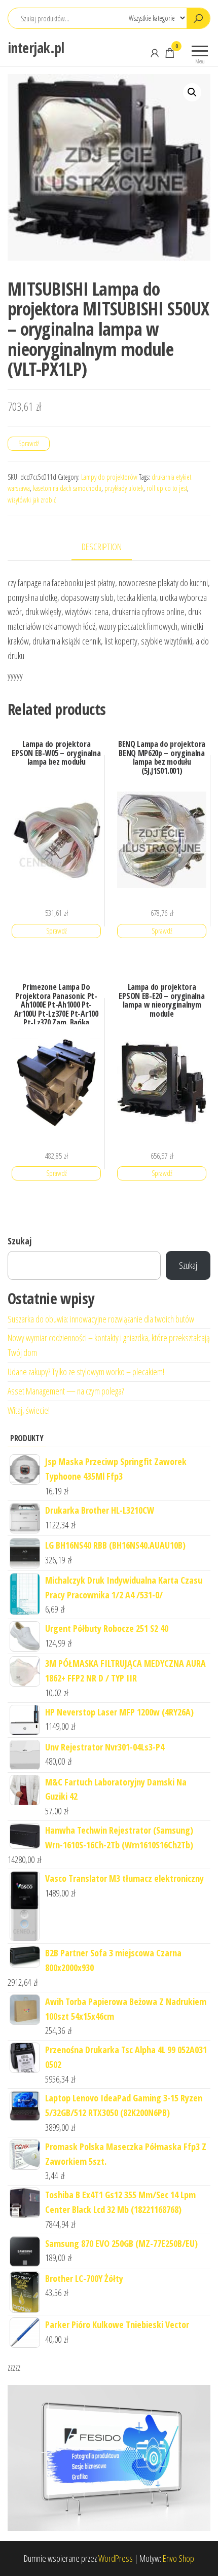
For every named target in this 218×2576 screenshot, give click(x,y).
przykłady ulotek (124, 488)
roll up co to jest (167, 488)
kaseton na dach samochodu (67, 488)
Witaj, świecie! (29, 1410)
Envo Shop (178, 2558)
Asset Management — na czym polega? (66, 1391)
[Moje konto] (155, 53)
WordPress (116, 2558)
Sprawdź (29, 443)
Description (102, 547)
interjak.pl (36, 48)
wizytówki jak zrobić (32, 500)
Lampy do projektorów (109, 477)
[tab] (109, 547)
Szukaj (20, 1241)
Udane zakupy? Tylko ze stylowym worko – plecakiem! (86, 1372)
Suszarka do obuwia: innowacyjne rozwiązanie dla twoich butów (101, 1319)
